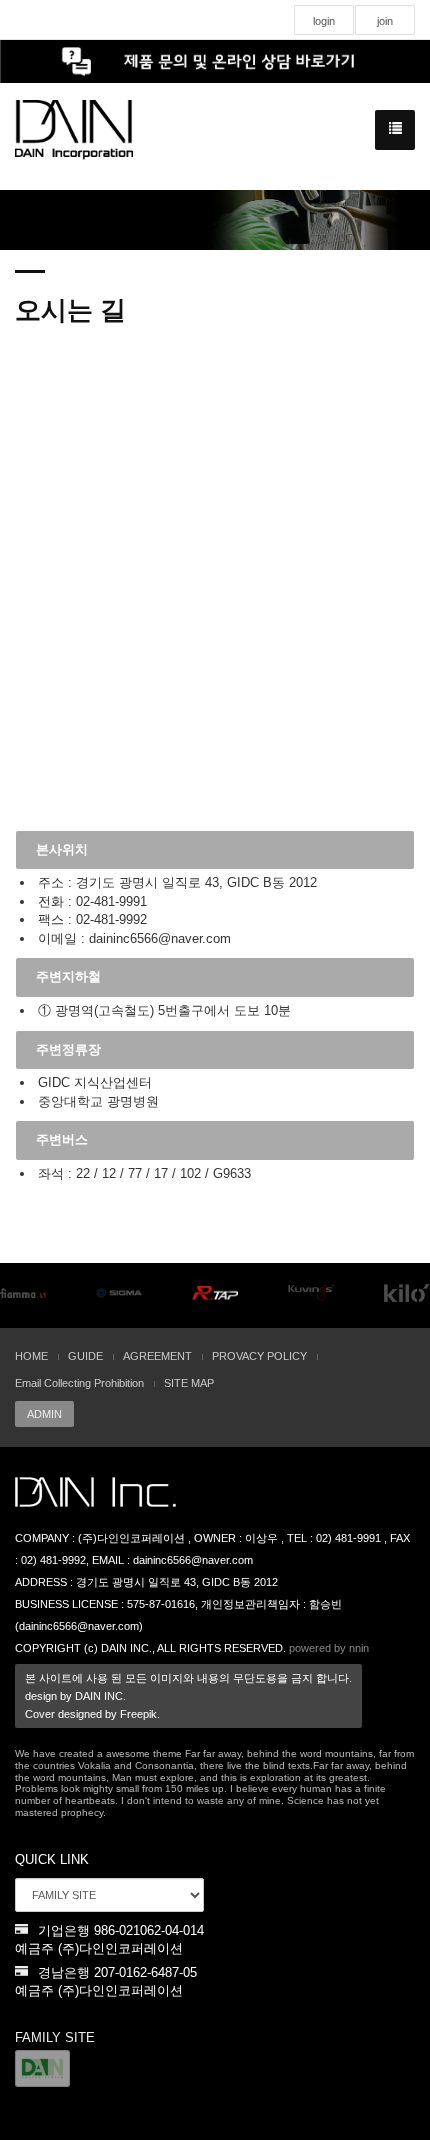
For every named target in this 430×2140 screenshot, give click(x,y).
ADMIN (44, 1414)
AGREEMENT (157, 1356)
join (385, 21)
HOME (31, 1356)
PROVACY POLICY (259, 1356)
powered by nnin (329, 1648)
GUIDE (85, 1356)
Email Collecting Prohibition (79, 1383)
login (324, 21)
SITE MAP (189, 1383)
